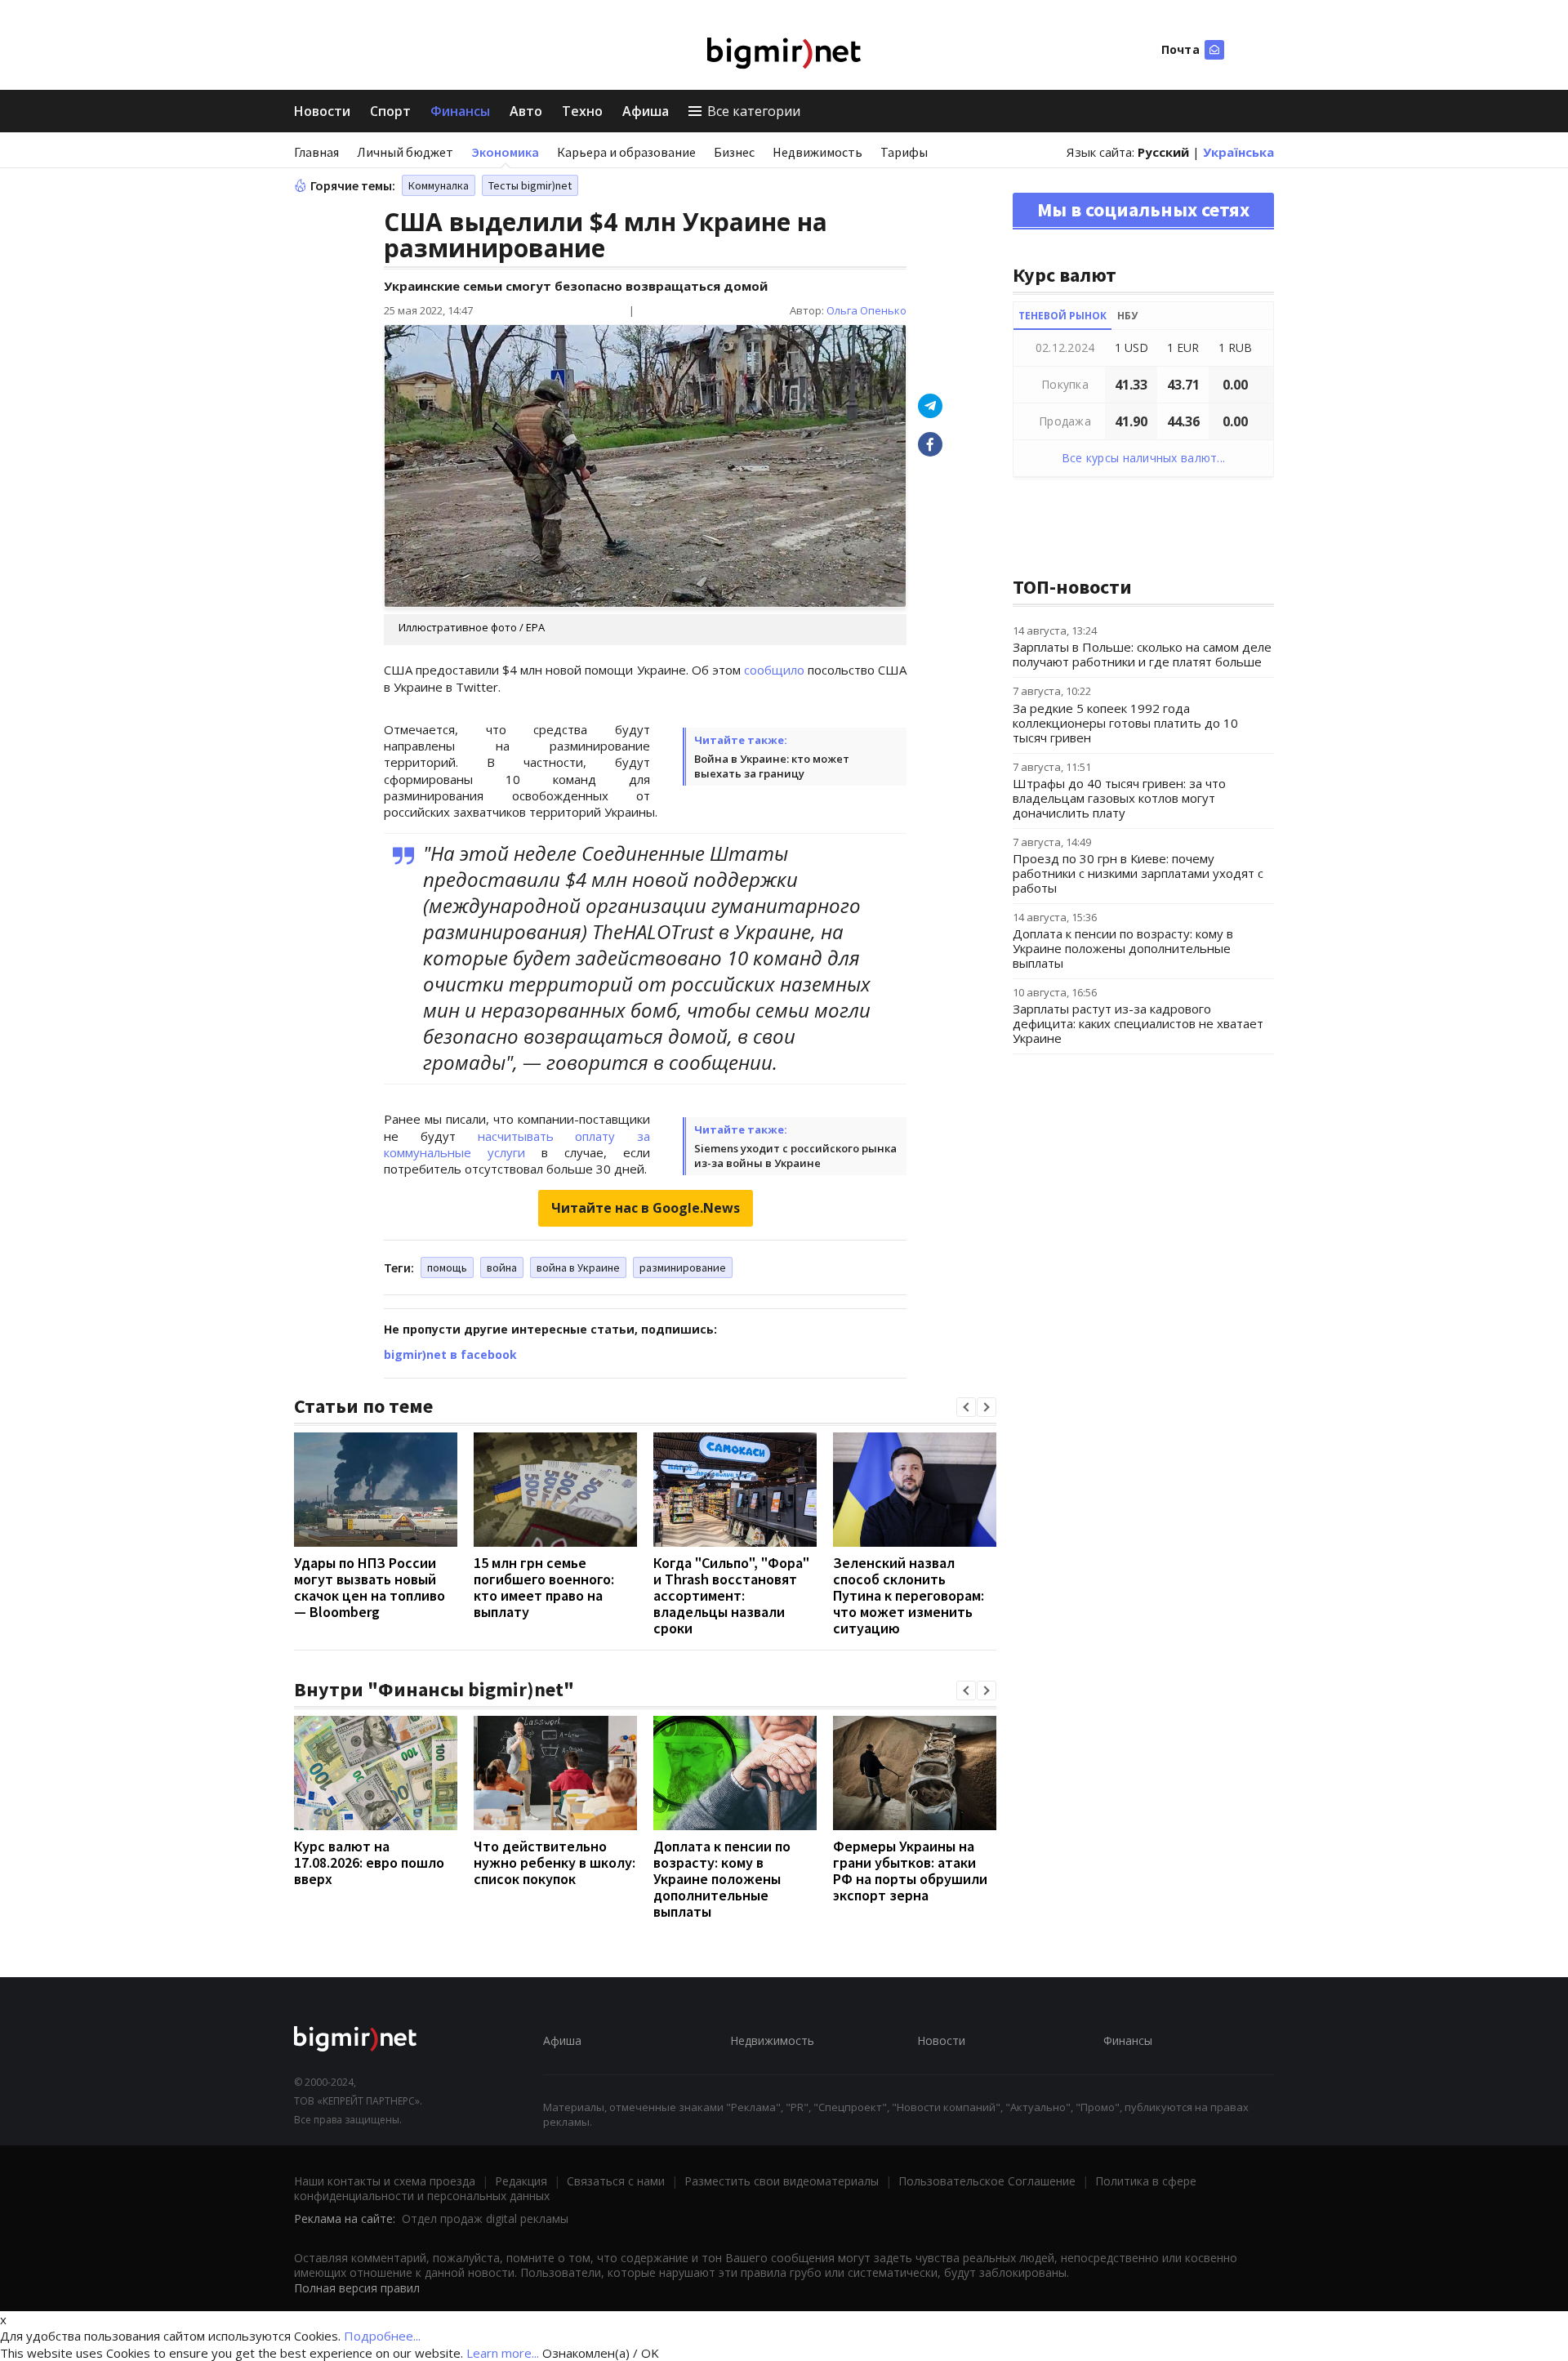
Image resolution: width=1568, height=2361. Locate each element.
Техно (582, 111)
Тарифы (904, 152)
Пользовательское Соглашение (987, 2181)
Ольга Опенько (866, 310)
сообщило (774, 670)
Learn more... (503, 2353)
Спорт (390, 111)
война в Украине (578, 1267)
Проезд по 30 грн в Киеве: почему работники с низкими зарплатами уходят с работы (1138, 873)
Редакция (521, 2181)
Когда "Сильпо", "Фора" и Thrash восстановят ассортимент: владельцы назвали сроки (731, 1595)
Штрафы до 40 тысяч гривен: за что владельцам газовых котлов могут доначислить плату (1119, 798)
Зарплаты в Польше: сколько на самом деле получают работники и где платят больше (1142, 654)
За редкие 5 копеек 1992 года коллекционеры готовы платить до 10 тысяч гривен (1125, 723)
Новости (322, 111)
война (502, 1267)
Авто (526, 111)
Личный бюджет (405, 152)
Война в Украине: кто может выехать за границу (772, 766)
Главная (316, 152)
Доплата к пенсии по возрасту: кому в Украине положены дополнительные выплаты (722, 1879)
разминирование (683, 1267)
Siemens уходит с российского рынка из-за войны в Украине (795, 1156)
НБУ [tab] (1127, 316)
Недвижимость (817, 152)
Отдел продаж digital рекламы (485, 2218)
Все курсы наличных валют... (1144, 458)
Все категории (754, 111)
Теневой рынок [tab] (1062, 316)
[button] (966, 1407)
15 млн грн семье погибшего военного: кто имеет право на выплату (544, 1587)
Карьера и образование (626, 152)
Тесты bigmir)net (530, 185)
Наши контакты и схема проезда (385, 2181)
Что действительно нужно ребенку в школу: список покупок (555, 1862)
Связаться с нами (616, 2181)
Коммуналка (439, 185)
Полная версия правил (357, 2288)
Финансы (460, 111)
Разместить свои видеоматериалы (782, 2181)
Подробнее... (382, 2336)
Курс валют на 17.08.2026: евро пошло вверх (369, 1862)
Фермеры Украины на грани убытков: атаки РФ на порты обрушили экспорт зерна (910, 1871)
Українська (1238, 152)
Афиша (646, 111)
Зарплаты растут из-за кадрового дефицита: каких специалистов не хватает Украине (1138, 1023)
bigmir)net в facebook (450, 1354)
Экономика (505, 152)
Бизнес (734, 152)
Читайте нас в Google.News (646, 1208)
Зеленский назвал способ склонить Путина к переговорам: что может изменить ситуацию (909, 1595)
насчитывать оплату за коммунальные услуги (517, 1144)
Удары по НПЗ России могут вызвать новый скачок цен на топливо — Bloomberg (370, 1587)
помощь (447, 1267)
